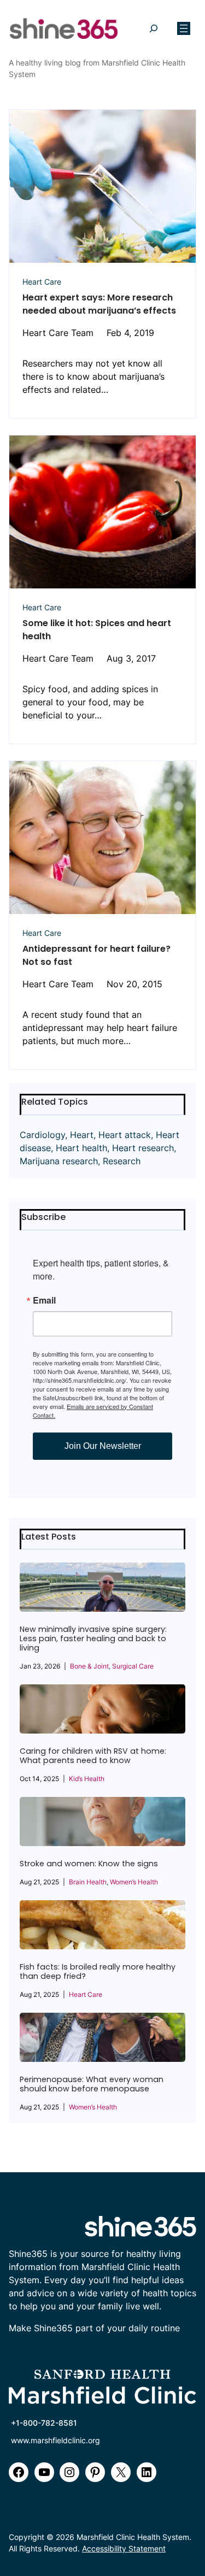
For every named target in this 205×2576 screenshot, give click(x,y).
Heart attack (125, 1135)
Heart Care (42, 282)
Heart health (81, 1148)
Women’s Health (134, 1882)
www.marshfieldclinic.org (55, 2440)
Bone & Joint (89, 1666)
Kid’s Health (87, 1779)
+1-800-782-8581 (44, 2423)
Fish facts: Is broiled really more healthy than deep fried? (98, 1972)
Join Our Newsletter (103, 1446)
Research (122, 1161)
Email (44, 1300)
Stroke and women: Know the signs (89, 1864)
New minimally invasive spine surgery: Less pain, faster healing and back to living (93, 1639)
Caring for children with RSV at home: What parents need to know (93, 1756)
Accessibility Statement (124, 2548)
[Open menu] (184, 28)
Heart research (143, 1148)
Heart (82, 1135)
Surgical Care (133, 1666)
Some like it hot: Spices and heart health (97, 630)
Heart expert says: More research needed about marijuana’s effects (99, 304)
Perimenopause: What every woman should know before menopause (92, 2084)
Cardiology (42, 1135)
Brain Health (88, 1882)
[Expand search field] (153, 29)
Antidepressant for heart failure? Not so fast (96, 955)
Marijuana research (59, 1161)
